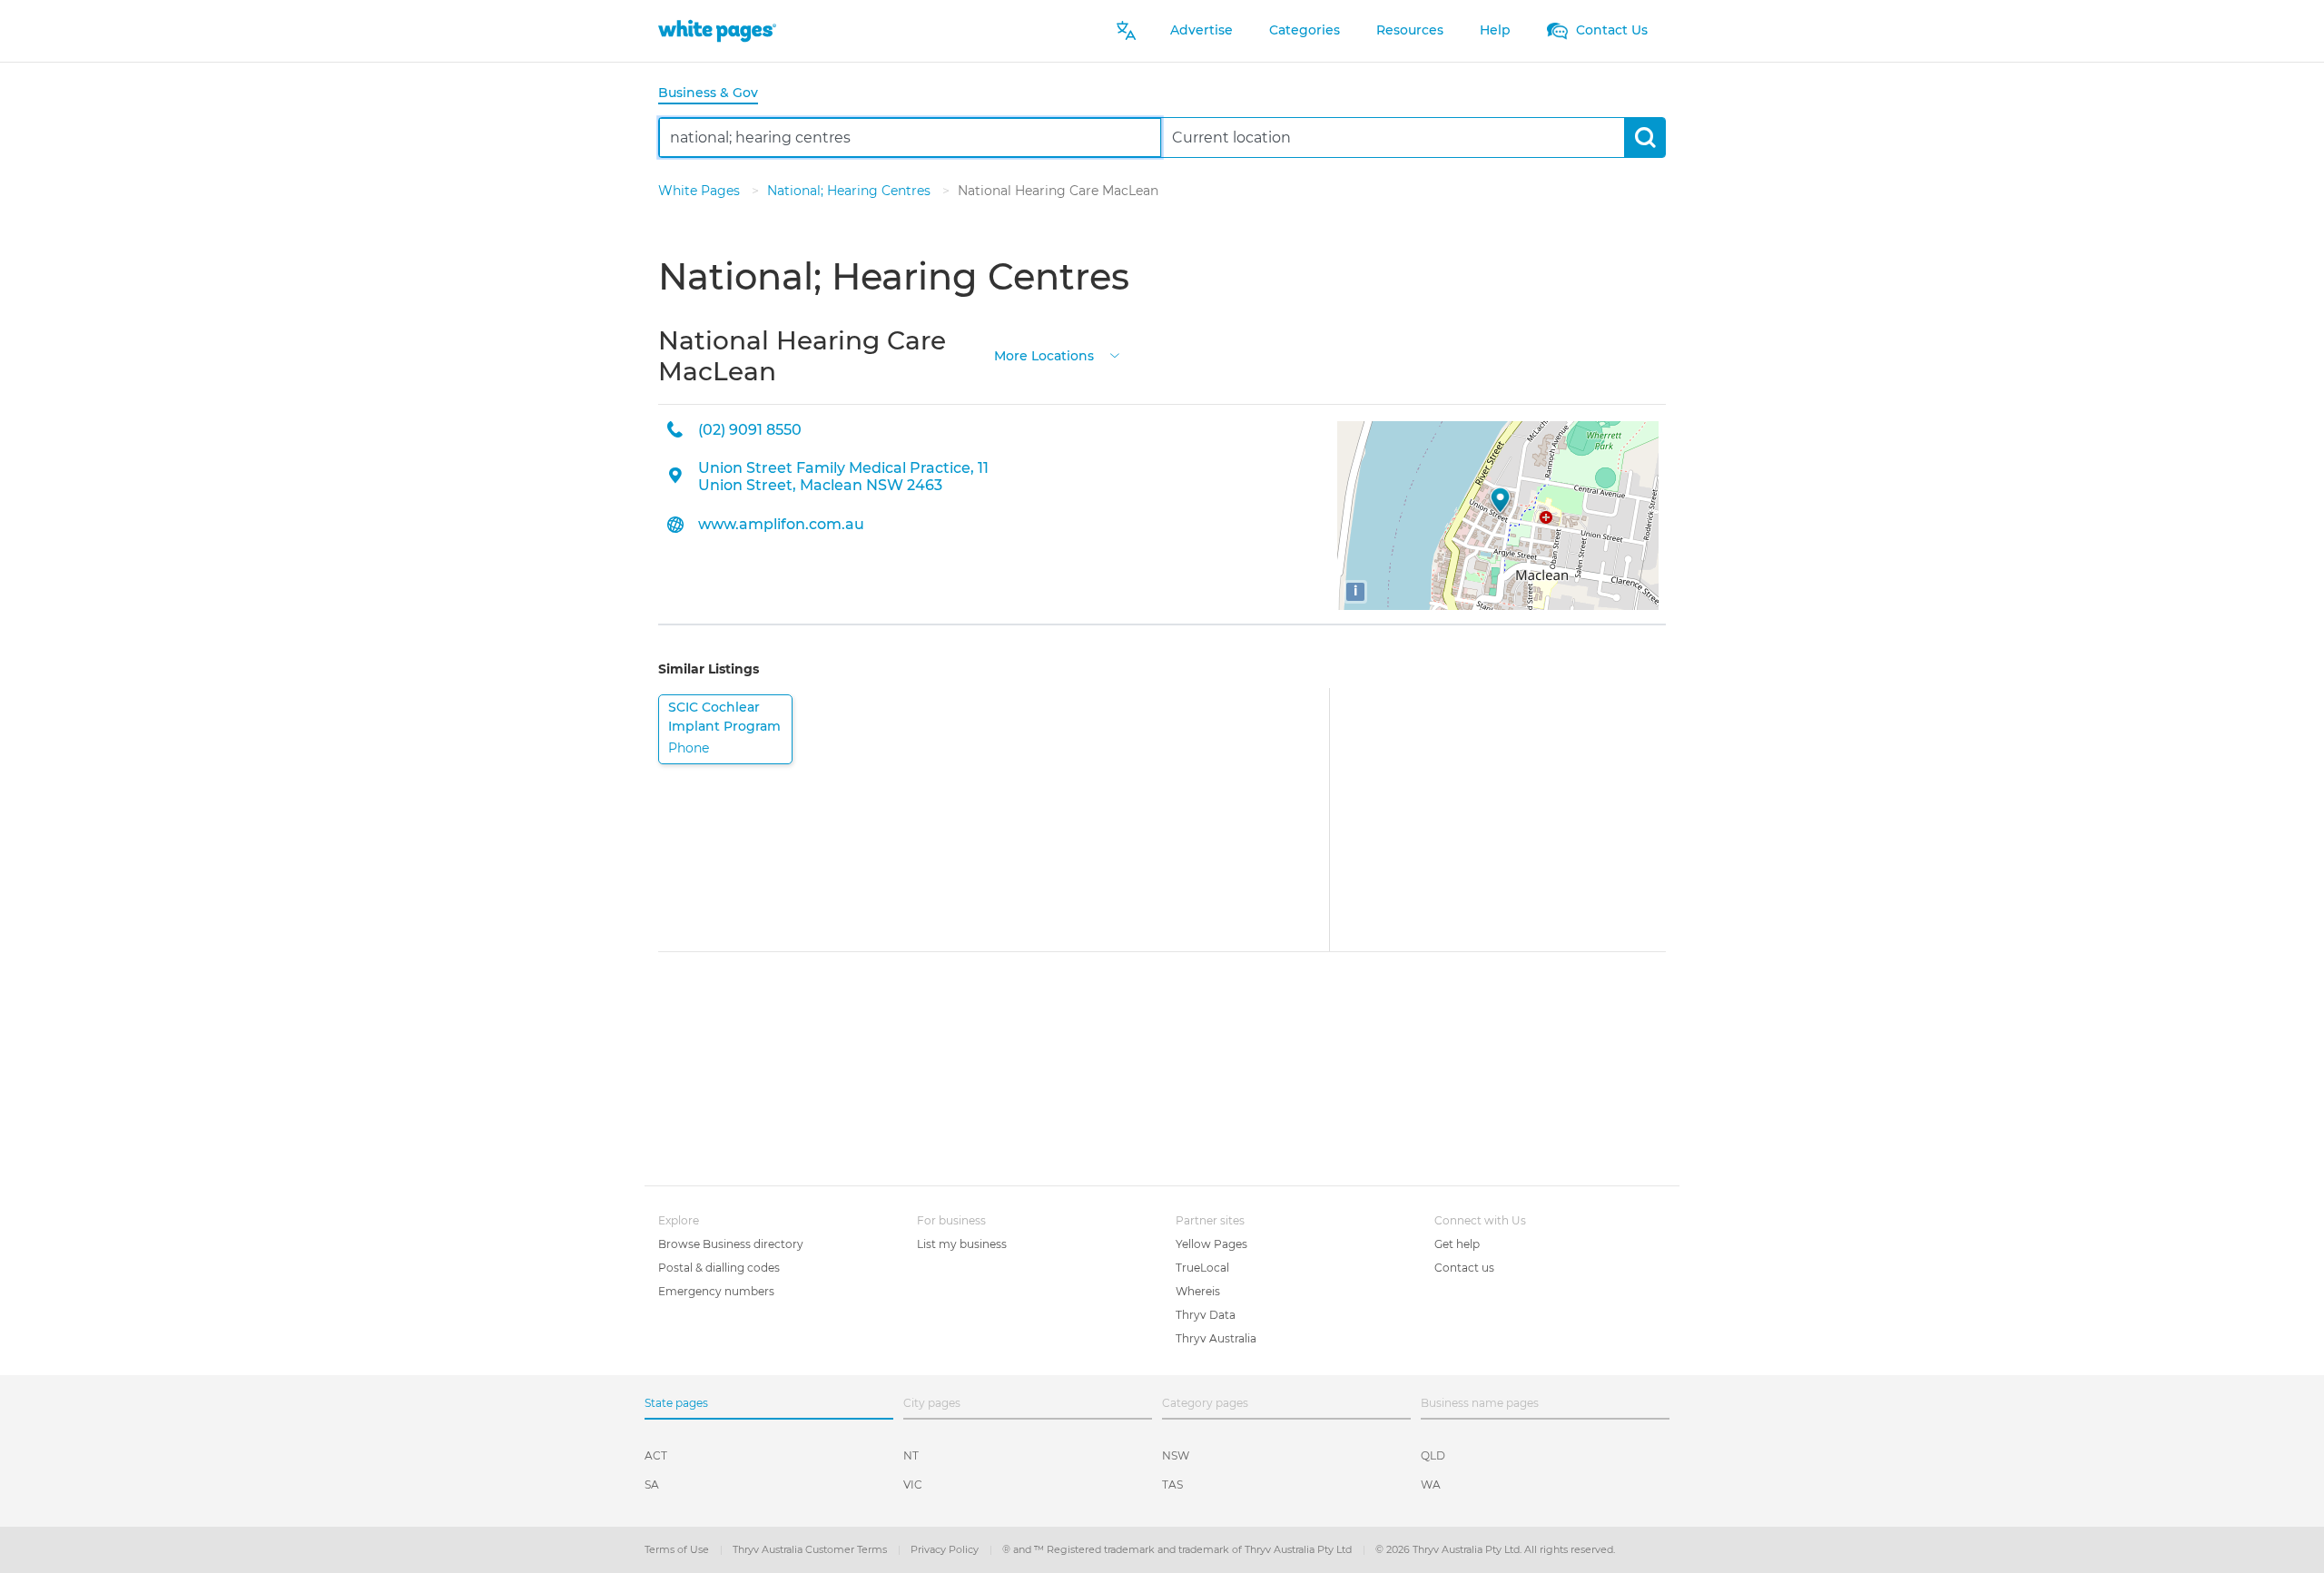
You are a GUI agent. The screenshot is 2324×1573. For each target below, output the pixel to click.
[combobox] (910, 138)
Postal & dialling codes (719, 1268)
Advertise (1201, 30)
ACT (656, 1455)
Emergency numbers (716, 1291)
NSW (1176, 1455)
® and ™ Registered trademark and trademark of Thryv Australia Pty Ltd (1178, 1549)
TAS (1172, 1485)
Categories (1305, 30)
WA (1431, 1485)
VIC (913, 1485)
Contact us (1464, 1268)
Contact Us (1610, 30)
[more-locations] (1115, 354)
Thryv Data (1206, 1315)
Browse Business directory (731, 1244)
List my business (962, 1244)
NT (911, 1455)
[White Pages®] (717, 30)
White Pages (701, 191)
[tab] (715, 94)
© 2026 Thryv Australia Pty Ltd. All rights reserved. (1495, 1549)
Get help (1457, 1244)
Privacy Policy (946, 1549)
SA (652, 1485)
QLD (1433, 1455)
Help (1495, 30)
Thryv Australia (1216, 1338)
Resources (1410, 30)
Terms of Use (678, 1549)
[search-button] (1645, 138)
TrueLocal (1202, 1268)
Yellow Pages (1211, 1244)
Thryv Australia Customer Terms (811, 1549)
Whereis (1198, 1291)
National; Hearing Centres (851, 191)
